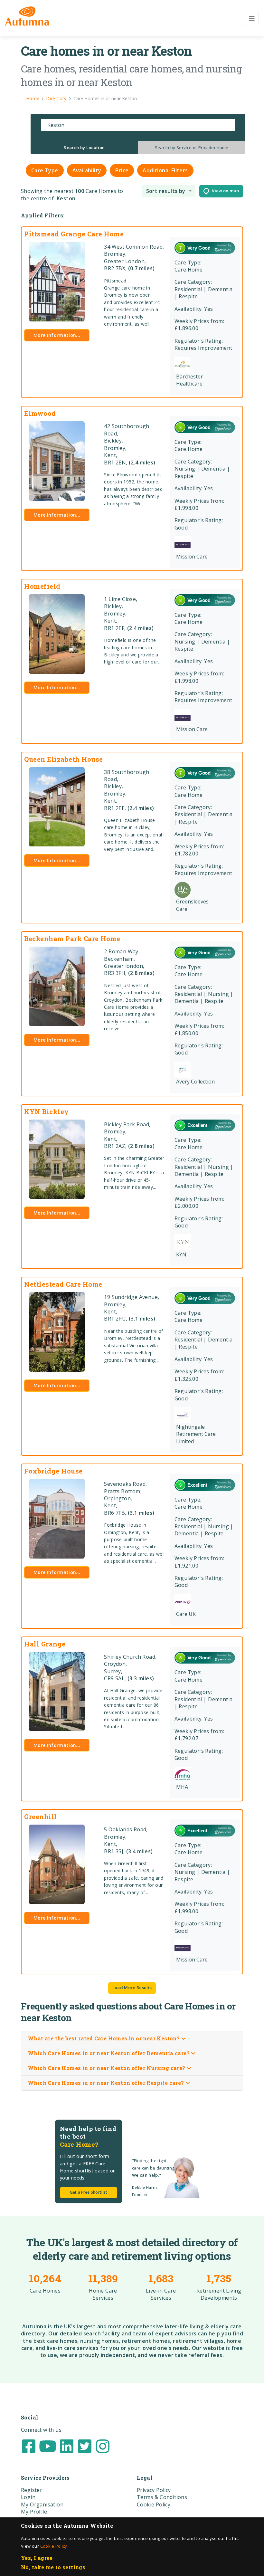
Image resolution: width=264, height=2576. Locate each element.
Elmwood (40, 413)
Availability (87, 170)
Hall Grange (45, 1644)
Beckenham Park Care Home (72, 939)
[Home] (27, 16)
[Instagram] (103, 2446)
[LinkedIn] (67, 2446)
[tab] (84, 148)
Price (122, 170)
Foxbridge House (53, 1471)
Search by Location (84, 148)
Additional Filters (165, 170)
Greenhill (41, 1817)
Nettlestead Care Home (63, 1284)
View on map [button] (224, 191)
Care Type (45, 170)
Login (28, 2497)
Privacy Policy (154, 2490)
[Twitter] (85, 2446)
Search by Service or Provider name (192, 148)
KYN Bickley (47, 1111)
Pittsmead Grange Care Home (74, 234)
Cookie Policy (54, 2546)
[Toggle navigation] (252, 18)
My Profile (34, 2512)
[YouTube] (48, 2446)
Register (32, 2490)
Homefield (42, 586)
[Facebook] (29, 2446)
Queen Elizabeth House (64, 759)
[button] (169, 191)
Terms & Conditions (162, 2497)
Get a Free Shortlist (89, 2192)
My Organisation (42, 2504)
